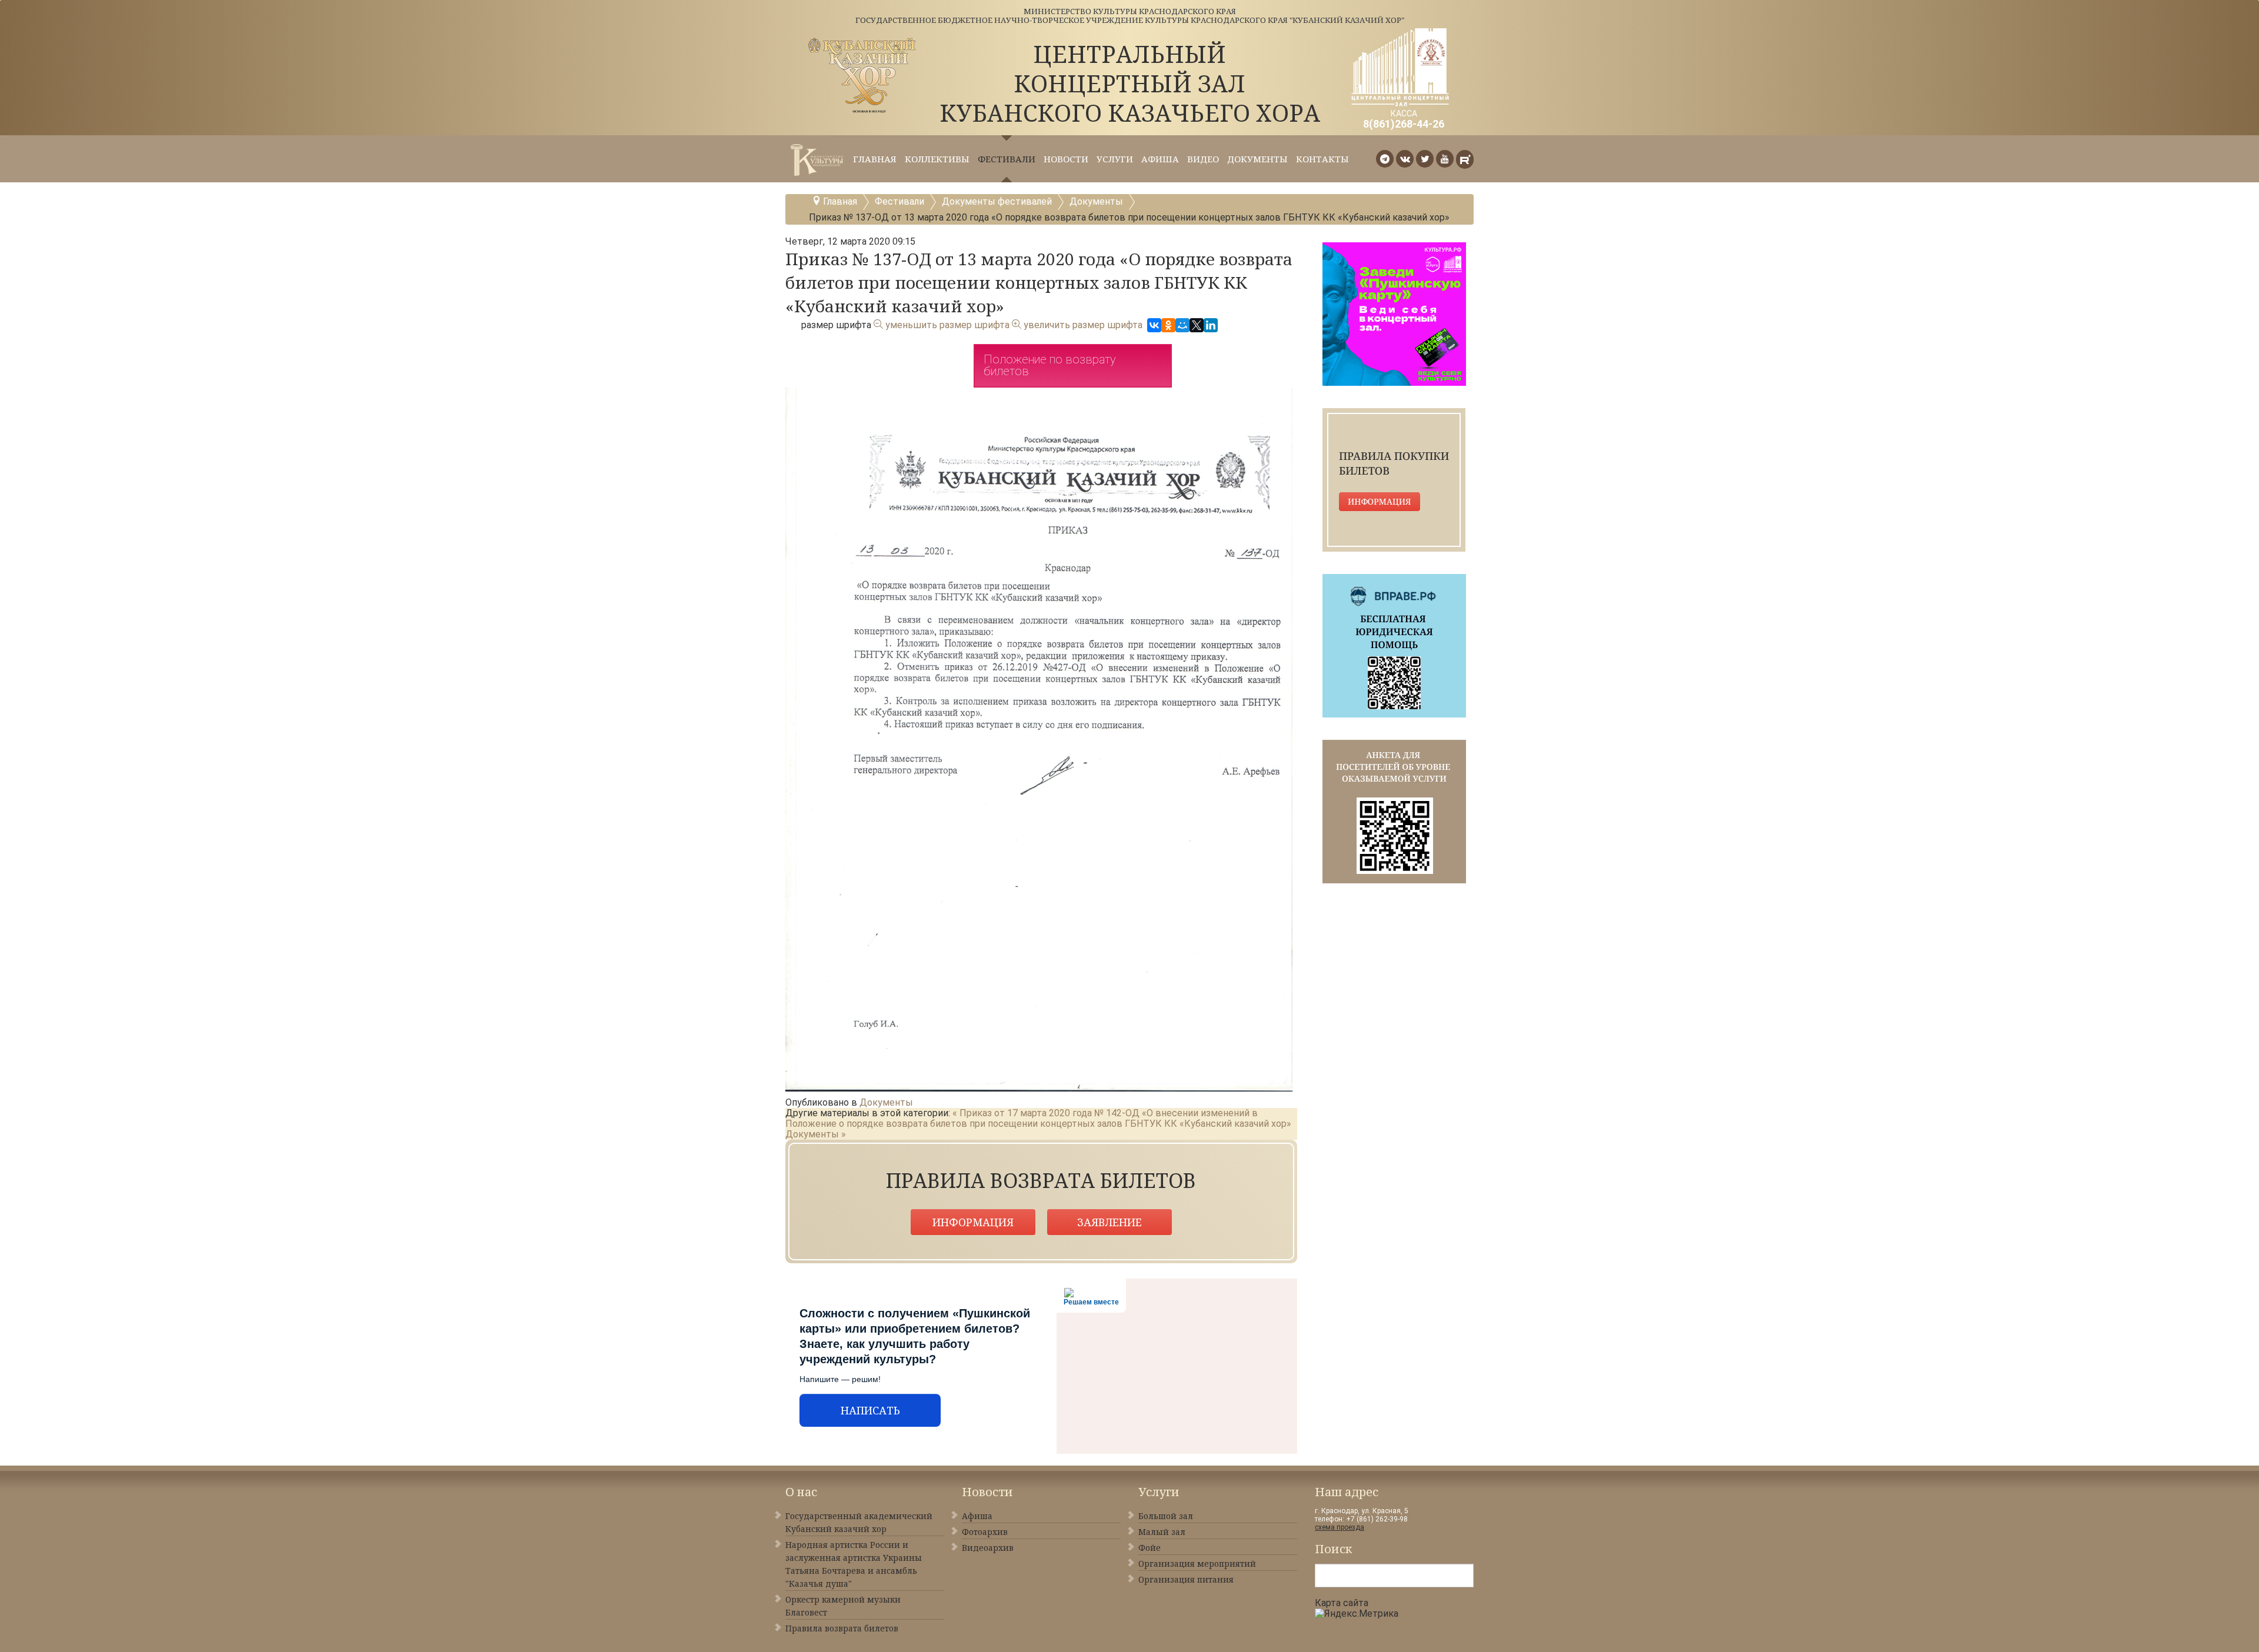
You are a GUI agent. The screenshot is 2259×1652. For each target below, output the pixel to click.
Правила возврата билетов (842, 1628)
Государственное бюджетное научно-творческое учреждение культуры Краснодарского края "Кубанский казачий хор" (1130, 20)
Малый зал (1162, 1532)
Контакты (1322, 159)
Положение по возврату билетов (1050, 365)
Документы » (816, 1134)
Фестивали (1007, 159)
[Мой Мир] (1182, 325)
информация (973, 1222)
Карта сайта (1342, 1603)
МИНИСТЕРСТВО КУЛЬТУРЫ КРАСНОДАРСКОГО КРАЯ (1130, 11)
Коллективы (937, 159)
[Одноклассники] (1168, 325)
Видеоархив (988, 1548)
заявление (1109, 1222)
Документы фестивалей (997, 201)
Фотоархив (985, 1532)
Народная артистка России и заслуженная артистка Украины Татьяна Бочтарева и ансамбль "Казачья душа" (854, 1564)
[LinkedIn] (1211, 325)
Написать (870, 1410)
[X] (1197, 325)
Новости (1066, 159)
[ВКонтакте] (1154, 325)
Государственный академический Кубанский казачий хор (859, 1522)
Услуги (1115, 159)
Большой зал (1166, 1516)
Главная (875, 159)
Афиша (1160, 159)
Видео (1203, 159)
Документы (1257, 159)
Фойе (1150, 1548)
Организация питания (1186, 1579)
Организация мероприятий (1197, 1563)
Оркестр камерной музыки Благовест (843, 1606)
